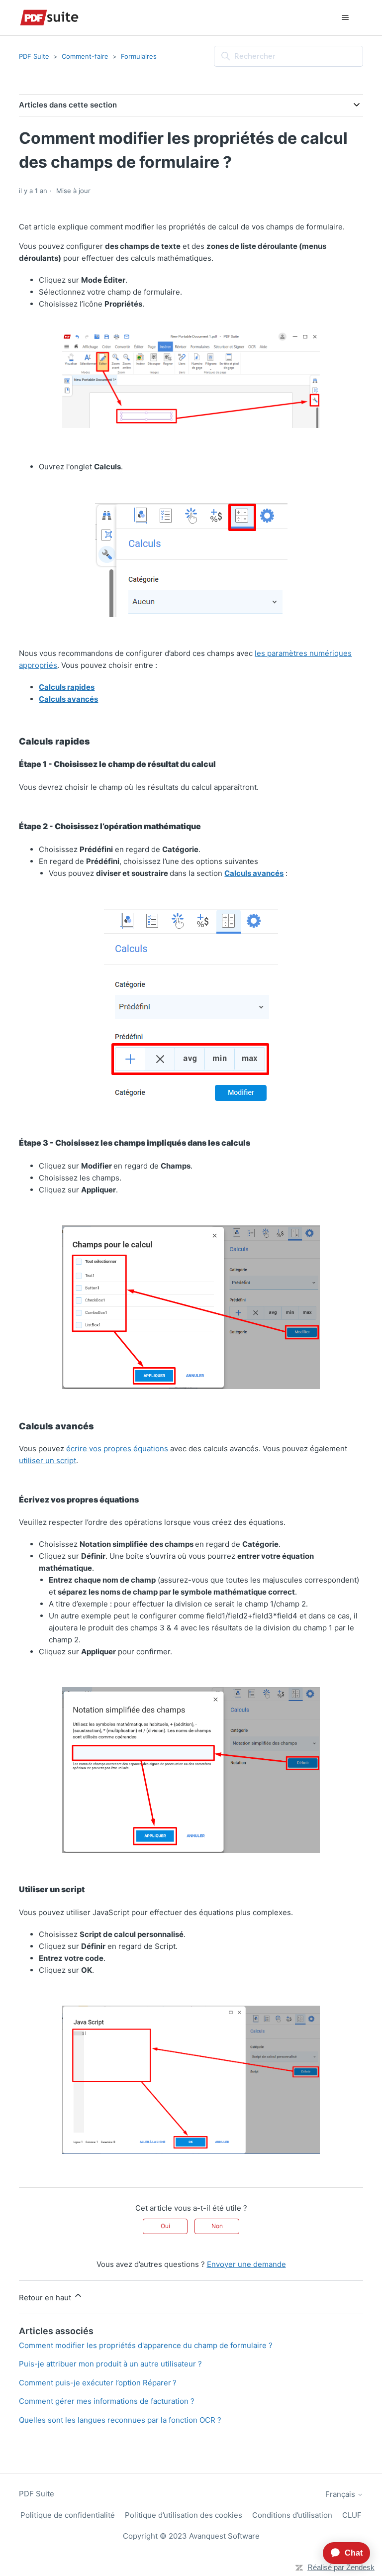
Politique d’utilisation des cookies (184, 2515)
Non (217, 2226)
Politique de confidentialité (68, 2515)
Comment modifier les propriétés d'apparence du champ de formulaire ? (146, 2345)
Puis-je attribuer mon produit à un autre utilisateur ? (110, 2364)
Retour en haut (46, 2298)
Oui (165, 2226)
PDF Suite (34, 56)
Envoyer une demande (246, 2264)
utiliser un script (48, 1460)
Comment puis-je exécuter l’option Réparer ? (98, 2383)
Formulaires (139, 56)
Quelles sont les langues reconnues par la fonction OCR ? (120, 2420)
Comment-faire (85, 56)
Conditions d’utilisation (292, 2515)
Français (341, 2494)
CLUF (352, 2515)
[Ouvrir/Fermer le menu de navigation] (345, 18)
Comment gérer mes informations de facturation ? (107, 2401)
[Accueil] (49, 18)
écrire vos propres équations (117, 1449)
